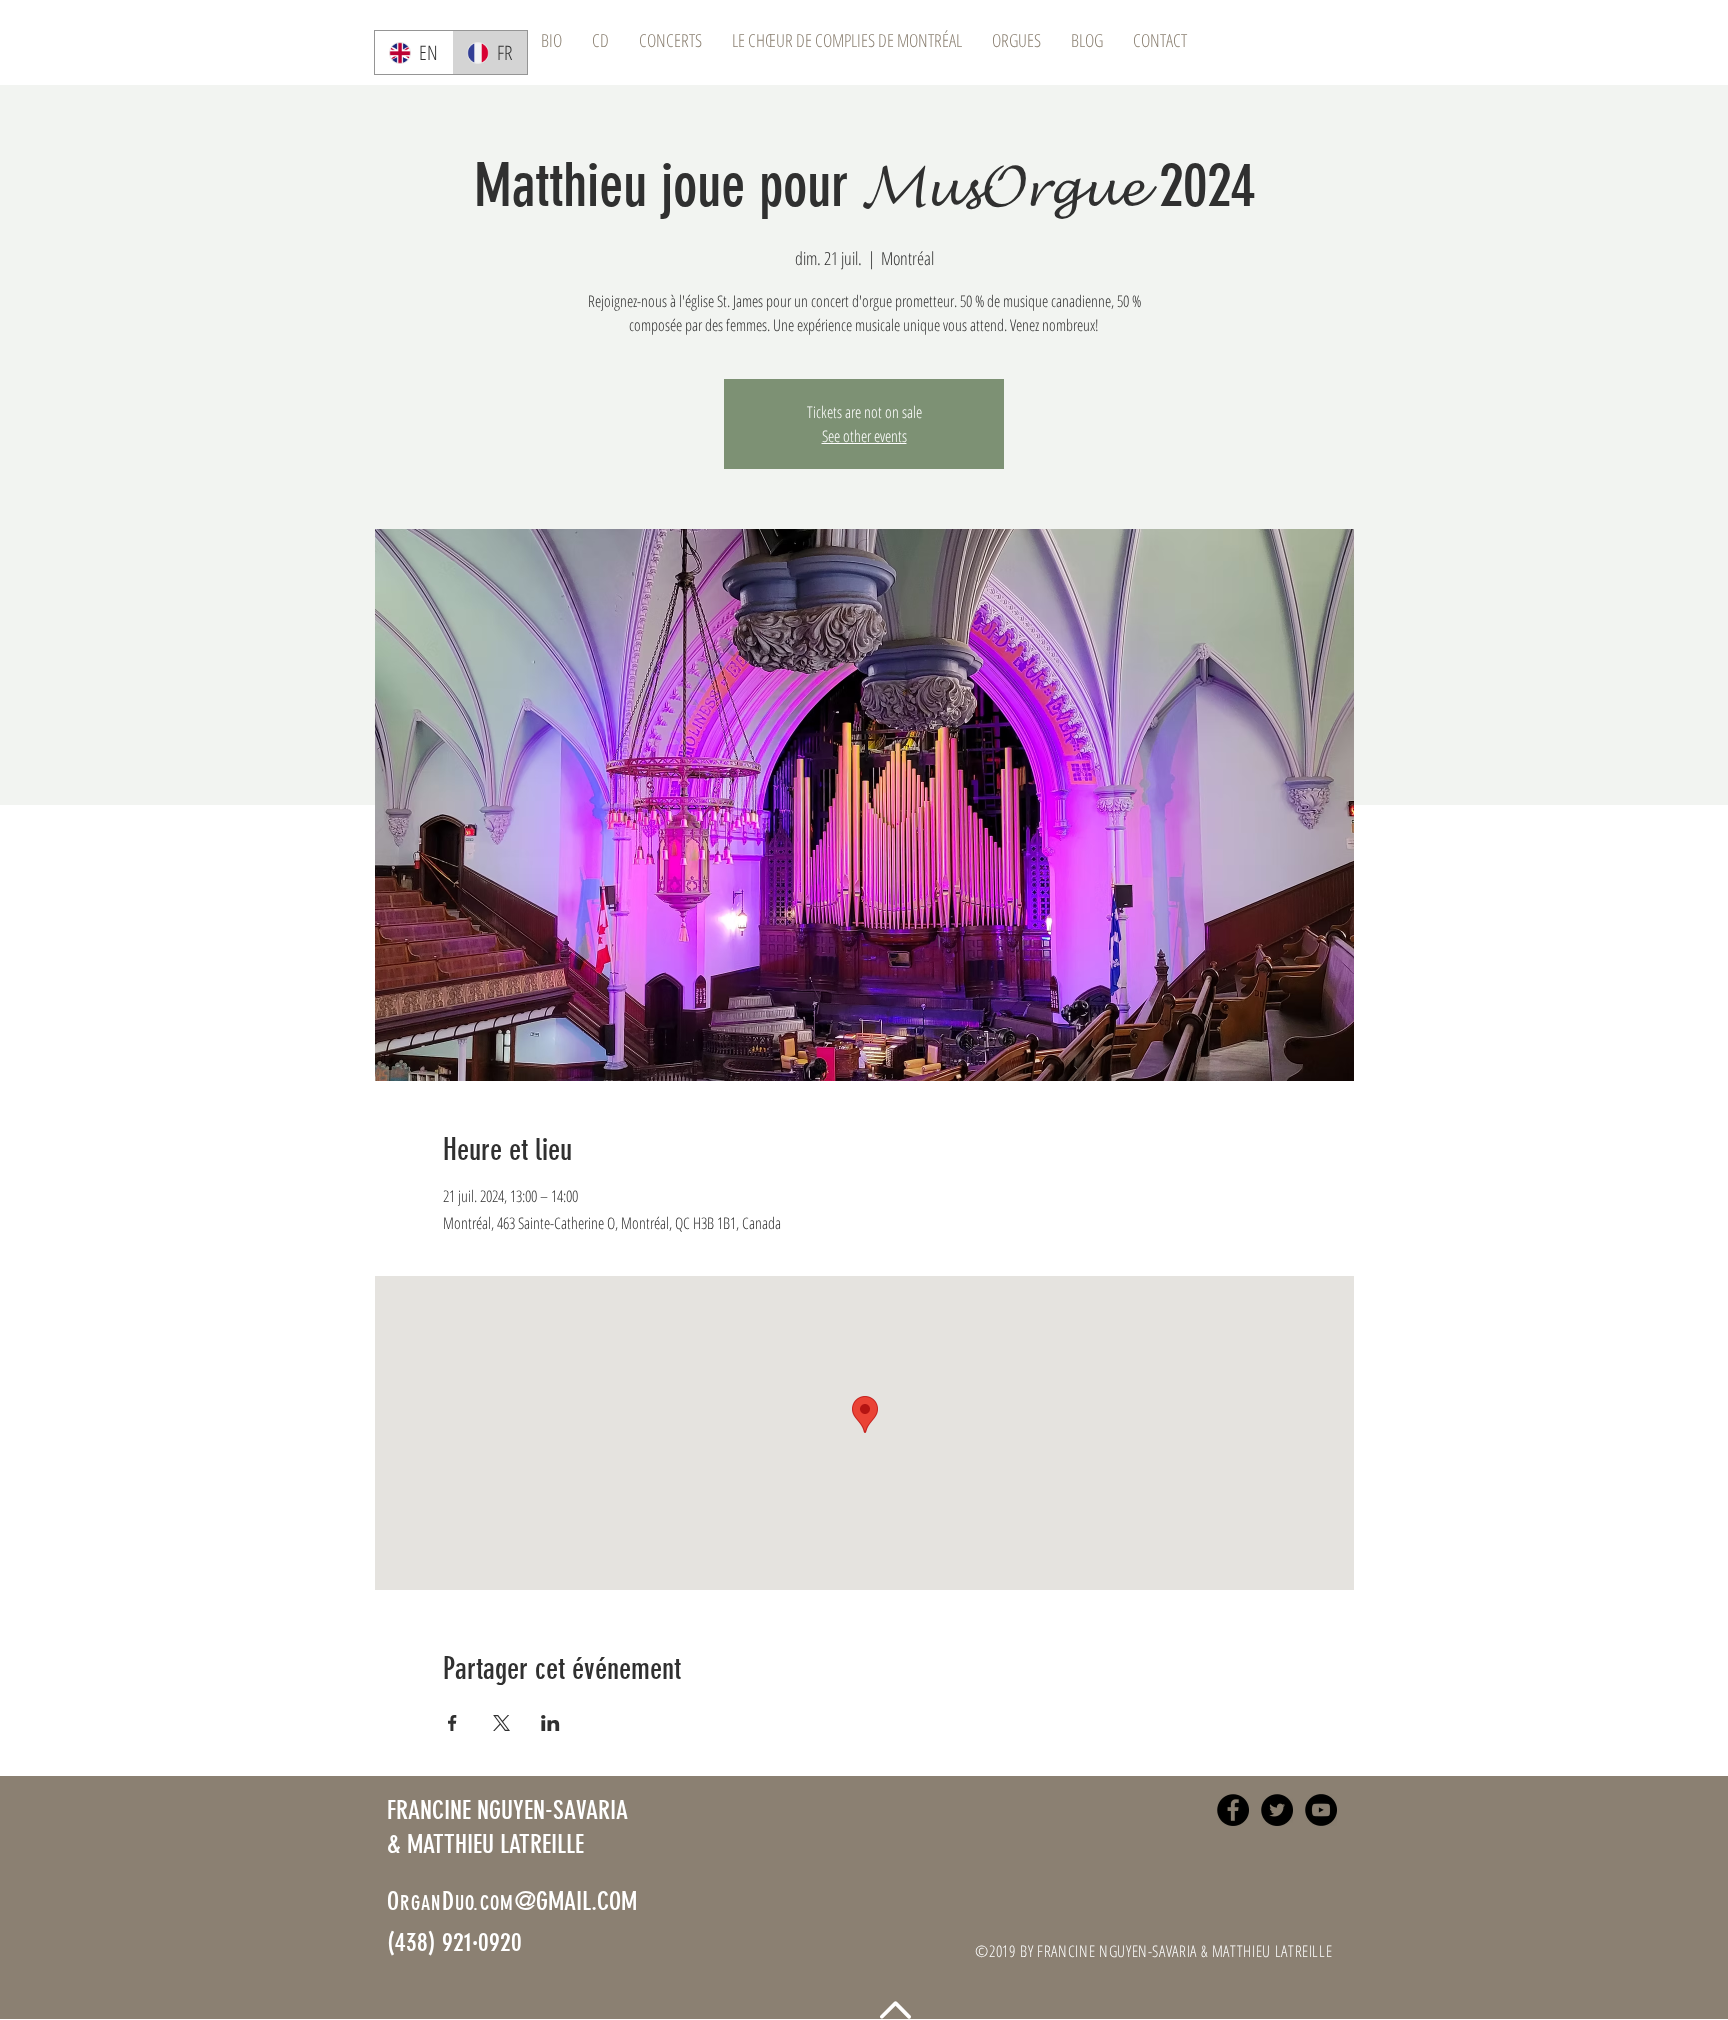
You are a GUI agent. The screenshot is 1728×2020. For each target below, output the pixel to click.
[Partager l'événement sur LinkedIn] (550, 1723)
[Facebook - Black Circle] (1233, 1810)
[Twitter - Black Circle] (1277, 1810)
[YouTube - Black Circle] (1321, 1810)
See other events (864, 436)
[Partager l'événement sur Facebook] (452, 1723)
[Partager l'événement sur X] (501, 1723)
